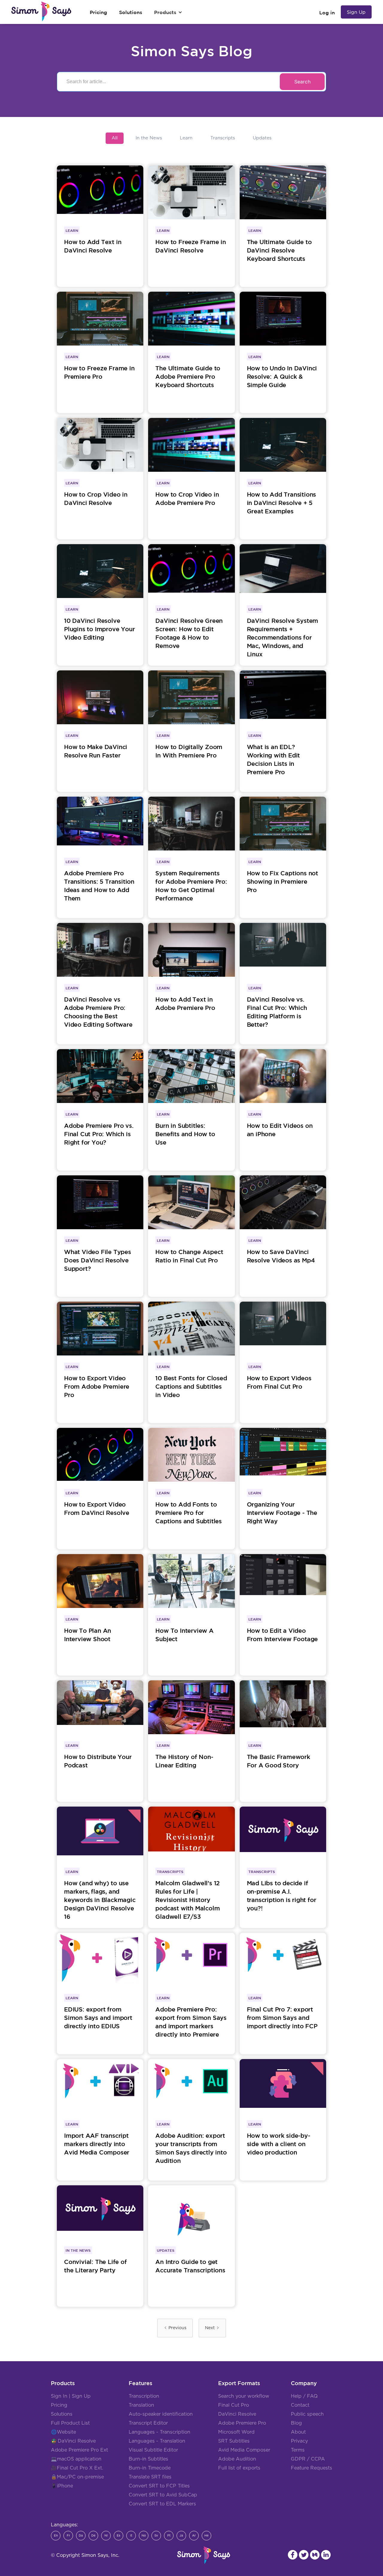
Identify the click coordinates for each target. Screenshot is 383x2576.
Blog (296, 2423)
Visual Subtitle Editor (153, 2450)
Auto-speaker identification (161, 2414)
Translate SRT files (150, 2477)
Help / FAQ (304, 2396)
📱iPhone (62, 2486)
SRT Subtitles (234, 2441)
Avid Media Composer (244, 2450)
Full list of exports (239, 2468)
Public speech (307, 2414)
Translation (141, 2405)
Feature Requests (311, 2468)
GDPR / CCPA (308, 2459)
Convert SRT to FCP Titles (159, 2486)
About (298, 2432)
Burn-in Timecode (150, 2468)
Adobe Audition (237, 2459)
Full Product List (70, 2423)
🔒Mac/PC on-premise (77, 2477)
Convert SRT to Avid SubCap (163, 2495)
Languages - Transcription (159, 2432)
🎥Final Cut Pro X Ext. (77, 2468)
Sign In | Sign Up (71, 2396)
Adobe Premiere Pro (242, 2423)
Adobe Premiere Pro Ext (79, 2450)
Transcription (144, 2396)
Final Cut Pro (234, 2405)
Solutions (62, 2414)
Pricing (59, 2405)
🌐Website (63, 2432)
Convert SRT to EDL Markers (162, 2504)
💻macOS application (76, 2459)
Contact (300, 2405)
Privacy (299, 2441)
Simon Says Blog (191, 51)
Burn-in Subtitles (148, 2459)
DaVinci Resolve (77, 2441)
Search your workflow (244, 2396)
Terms (298, 2450)
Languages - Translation (157, 2441)
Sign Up (356, 12)
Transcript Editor (148, 2423)
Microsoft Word (236, 2432)
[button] (168, 12)
